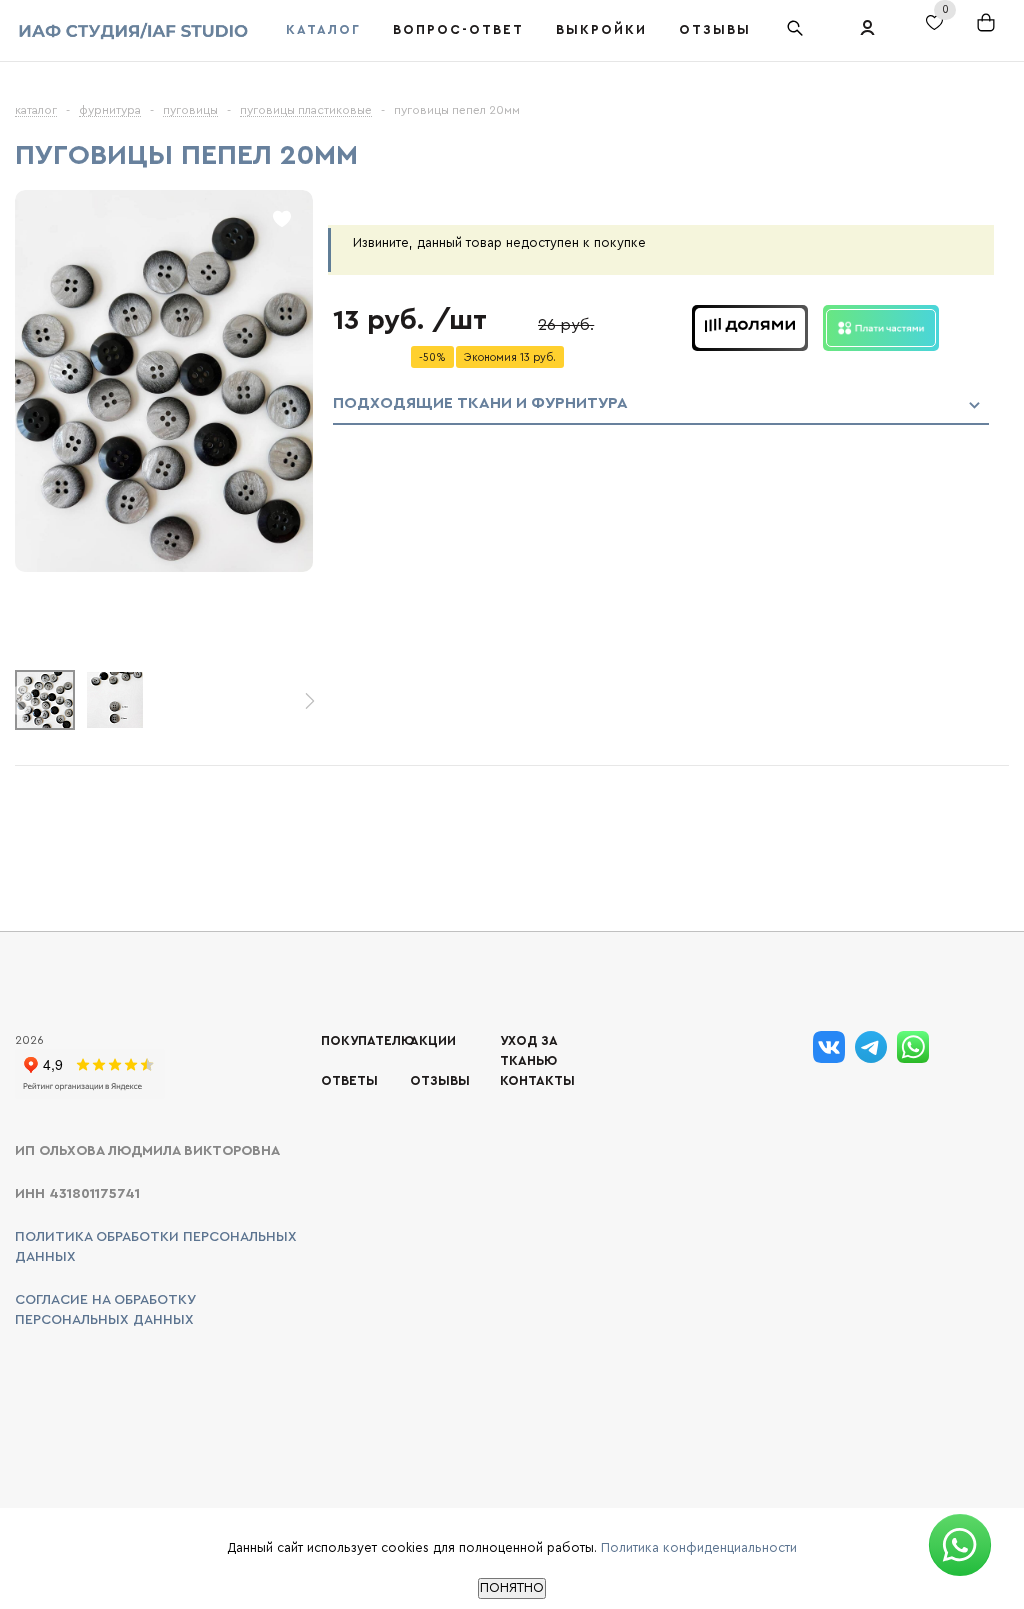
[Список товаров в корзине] (995, 36)
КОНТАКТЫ (537, 1080)
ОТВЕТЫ (349, 1080)
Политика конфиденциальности (699, 1547)
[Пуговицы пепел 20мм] (164, 567)
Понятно (512, 1588)
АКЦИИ (433, 1040)
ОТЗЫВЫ (440, 1080)
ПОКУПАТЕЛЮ (367, 1040)
